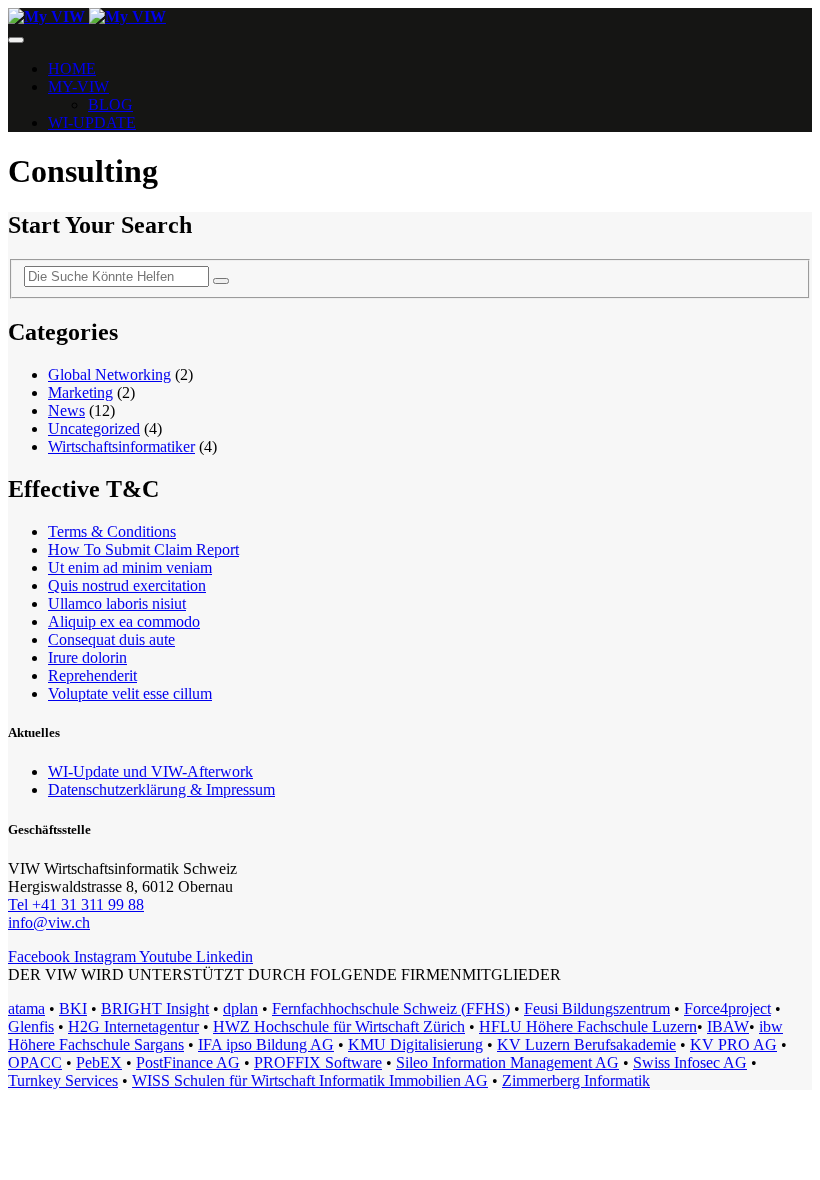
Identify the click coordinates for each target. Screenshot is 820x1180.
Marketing (80, 392)
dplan (240, 1008)
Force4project (727, 1008)
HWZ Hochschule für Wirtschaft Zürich (339, 1026)
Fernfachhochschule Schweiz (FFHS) (391, 1008)
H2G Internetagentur (133, 1026)
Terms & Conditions (112, 531)
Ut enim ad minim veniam (130, 567)
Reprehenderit (92, 675)
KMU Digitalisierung (415, 1044)
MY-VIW (78, 86)
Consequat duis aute (111, 639)
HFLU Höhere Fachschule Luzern (588, 1026)
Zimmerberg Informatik (576, 1080)
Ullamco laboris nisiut (117, 603)
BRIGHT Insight (155, 1008)
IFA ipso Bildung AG (266, 1044)
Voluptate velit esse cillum (130, 693)
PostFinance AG (188, 1062)
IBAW (728, 1026)
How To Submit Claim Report (143, 549)
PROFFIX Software (318, 1062)
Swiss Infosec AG (690, 1062)
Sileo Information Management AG (507, 1062)
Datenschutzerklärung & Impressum (161, 789)
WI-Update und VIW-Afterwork (150, 771)
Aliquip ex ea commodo (124, 621)
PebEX (99, 1062)
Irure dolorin (87, 657)
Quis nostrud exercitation (127, 585)
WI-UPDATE (92, 122)
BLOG (110, 104)
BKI (73, 1008)
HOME (72, 68)
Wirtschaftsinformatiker (121, 446)
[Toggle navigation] (16, 40)
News (66, 410)
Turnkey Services (63, 1080)
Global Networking (109, 374)
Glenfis (31, 1026)
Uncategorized (94, 428)
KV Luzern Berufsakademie (586, 1044)
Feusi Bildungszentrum (597, 1008)
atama (26, 1008)
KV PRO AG (733, 1044)
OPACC (35, 1062)
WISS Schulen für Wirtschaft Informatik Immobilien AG (310, 1080)
